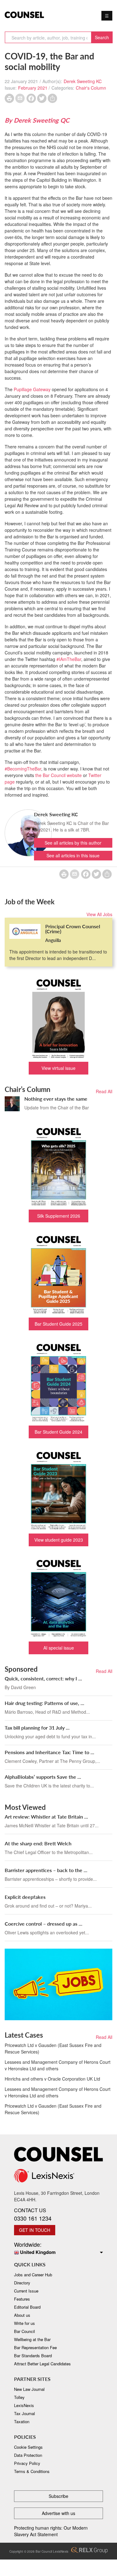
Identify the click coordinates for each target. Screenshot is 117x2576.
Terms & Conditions (32, 2471)
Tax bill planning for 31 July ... (37, 1728)
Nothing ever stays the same (56, 1099)
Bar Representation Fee (35, 2347)
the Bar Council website (58, 775)
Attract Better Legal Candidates (42, 2364)
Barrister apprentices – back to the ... (46, 1870)
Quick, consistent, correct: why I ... (43, 1678)
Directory (22, 2283)
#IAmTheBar (69, 659)
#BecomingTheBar (23, 769)
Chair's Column (91, 88)
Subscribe (58, 2496)
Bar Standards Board (33, 2356)
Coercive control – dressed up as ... (44, 1924)
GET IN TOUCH (35, 2230)
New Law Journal (29, 2389)
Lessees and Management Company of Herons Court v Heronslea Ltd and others (58, 2065)
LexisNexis (24, 2405)
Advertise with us (58, 2513)
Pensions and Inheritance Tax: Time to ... (49, 1752)
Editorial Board (27, 2307)
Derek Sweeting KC (83, 81)
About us (22, 2315)
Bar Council (24, 2331)
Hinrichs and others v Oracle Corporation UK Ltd (52, 2079)
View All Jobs (99, 914)
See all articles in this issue (73, 855)
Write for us (24, 2323)
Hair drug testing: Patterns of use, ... (44, 1703)
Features (22, 2299)
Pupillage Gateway (32, 389)
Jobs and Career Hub (33, 2275)
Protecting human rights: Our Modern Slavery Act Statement (51, 2531)
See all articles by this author (73, 843)
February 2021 (33, 88)
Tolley (19, 2397)
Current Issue (26, 2291)
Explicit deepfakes (25, 1897)
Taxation (22, 2421)
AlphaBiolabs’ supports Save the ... (43, 1777)
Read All (104, 1091)
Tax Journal (24, 2413)
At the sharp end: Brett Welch (38, 1843)
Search (102, 37)
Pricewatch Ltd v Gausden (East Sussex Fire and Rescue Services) (53, 2048)
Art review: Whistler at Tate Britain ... (46, 1817)
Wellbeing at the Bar (32, 2339)
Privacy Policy (27, 2463)
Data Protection (28, 2455)
